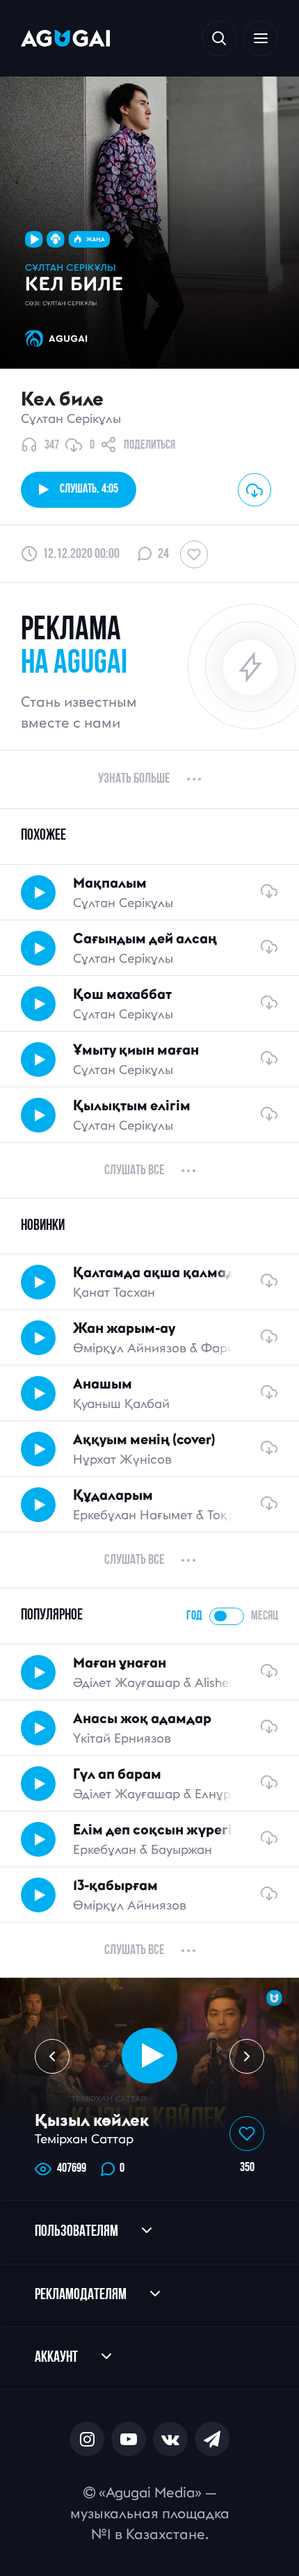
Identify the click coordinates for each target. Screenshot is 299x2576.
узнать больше (134, 779)
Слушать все (134, 1171)
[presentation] (52, 2056)
